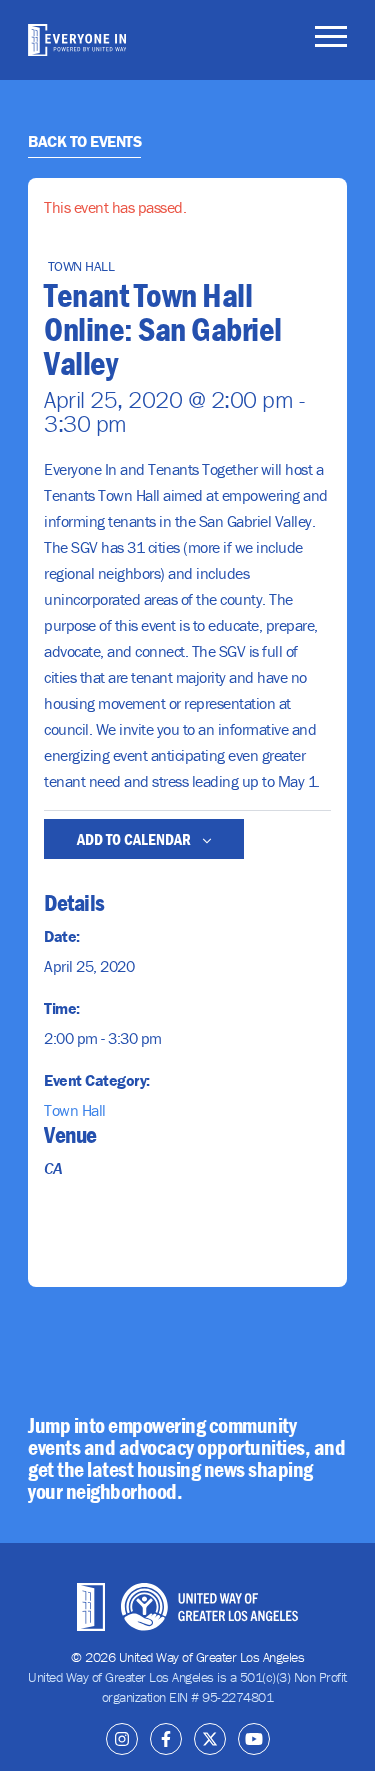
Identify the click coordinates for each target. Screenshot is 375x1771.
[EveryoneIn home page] (77, 40)
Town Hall (75, 1110)
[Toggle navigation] (331, 40)
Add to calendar (135, 839)
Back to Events (84, 141)
